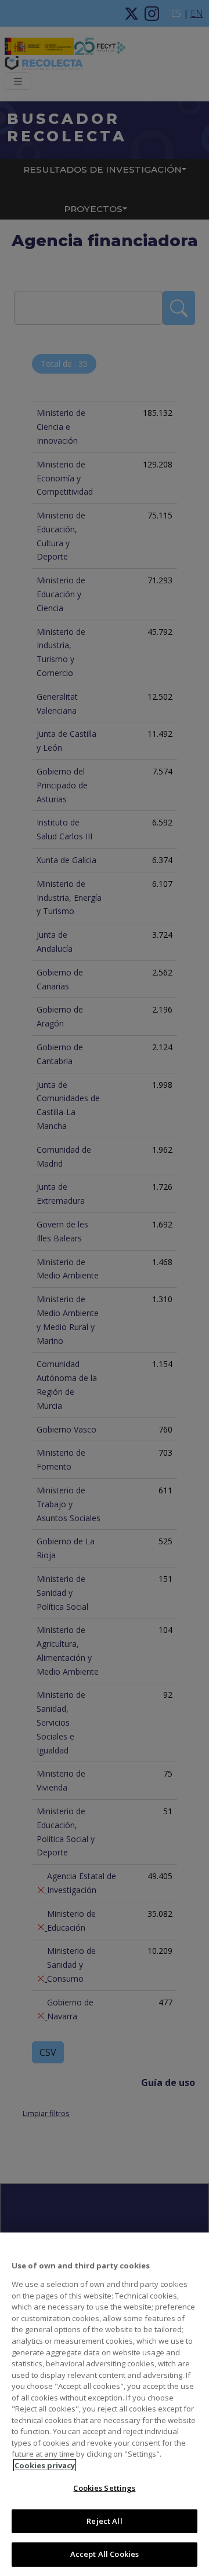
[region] (105, 2404)
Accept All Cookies (105, 2554)
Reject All (104, 2521)
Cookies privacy (45, 2465)
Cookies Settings (104, 2488)
